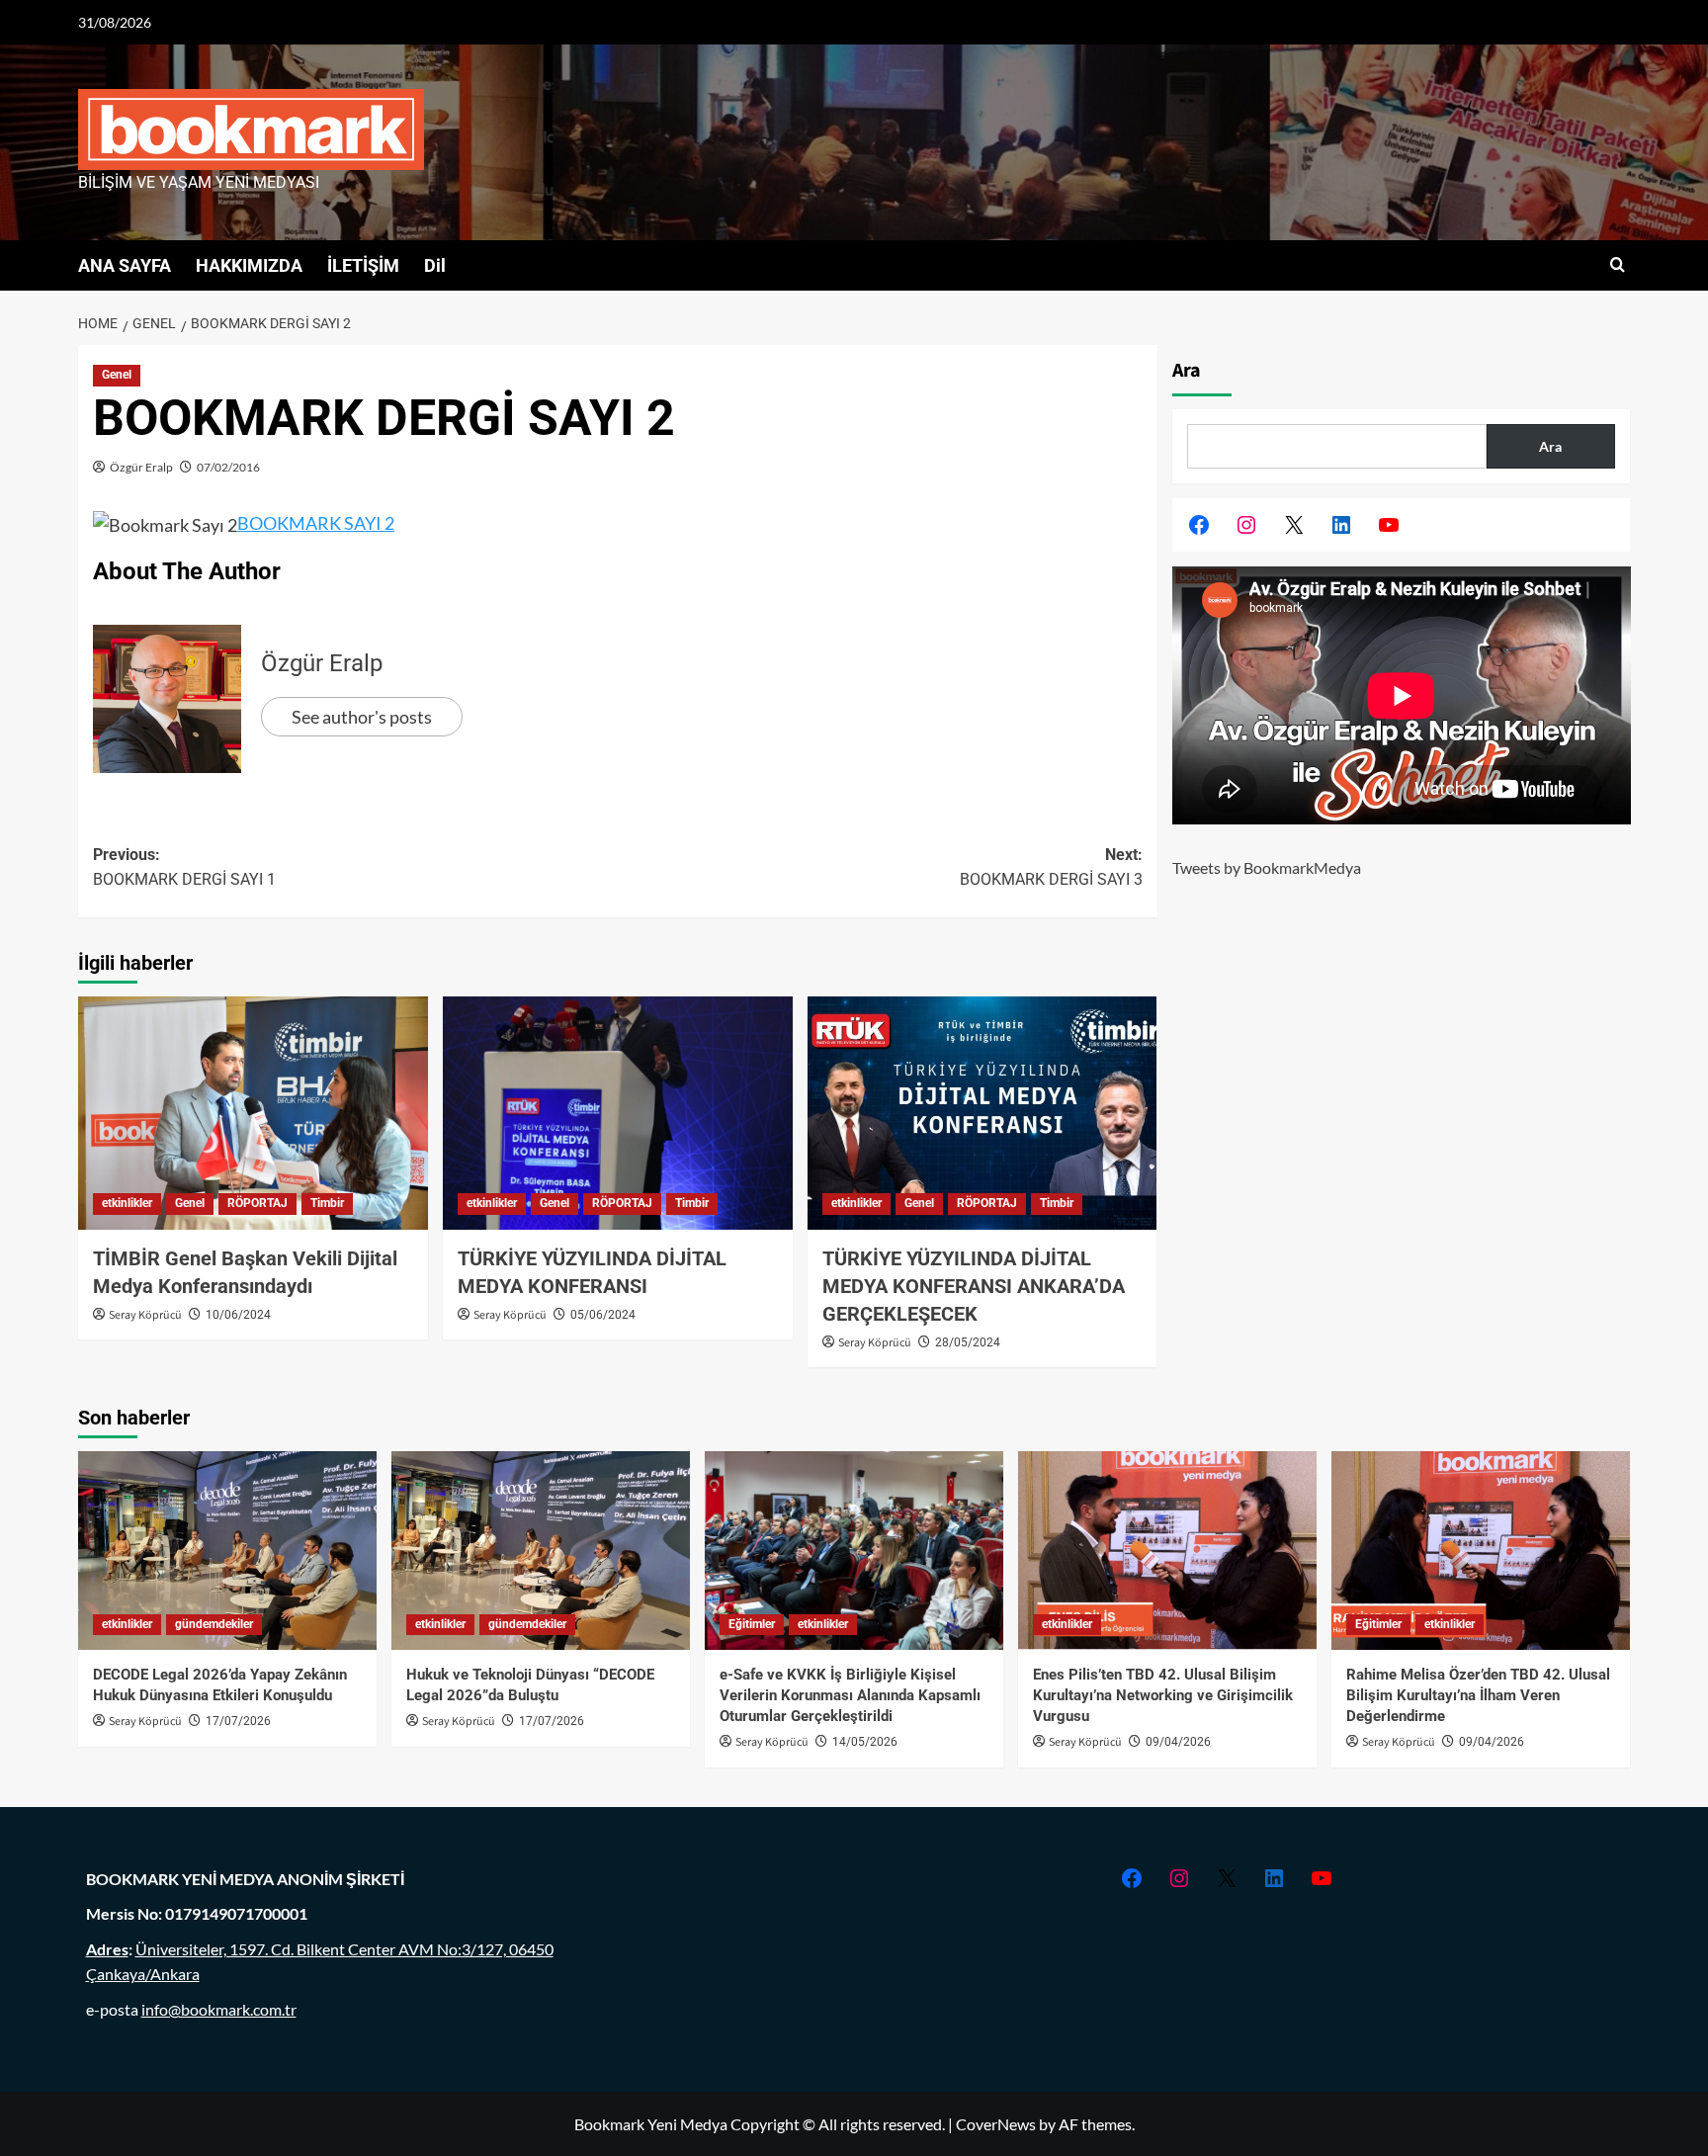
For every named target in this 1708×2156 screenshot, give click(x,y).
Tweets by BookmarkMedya (1267, 867)
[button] (1618, 265)
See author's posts (362, 717)
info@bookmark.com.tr (219, 2009)
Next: (1051, 867)
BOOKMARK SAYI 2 (316, 523)
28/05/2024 (968, 1342)
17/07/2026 (238, 1721)
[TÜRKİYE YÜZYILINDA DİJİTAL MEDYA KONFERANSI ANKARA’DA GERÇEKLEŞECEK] (982, 1113)
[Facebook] (1199, 525)
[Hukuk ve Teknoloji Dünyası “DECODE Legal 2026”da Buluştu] (541, 1551)
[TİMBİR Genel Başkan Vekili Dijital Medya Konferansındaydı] (253, 1113)
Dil (435, 265)
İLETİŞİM (363, 265)
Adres (107, 1949)
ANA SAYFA (125, 265)
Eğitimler (752, 1624)
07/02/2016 (228, 467)
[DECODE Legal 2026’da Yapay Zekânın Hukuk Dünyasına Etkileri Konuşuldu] (227, 1551)
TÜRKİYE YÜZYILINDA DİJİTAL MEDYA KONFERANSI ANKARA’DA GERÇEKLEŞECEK (974, 1286)
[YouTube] (1389, 525)
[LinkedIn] (1341, 525)
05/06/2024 (603, 1315)
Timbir (327, 1203)
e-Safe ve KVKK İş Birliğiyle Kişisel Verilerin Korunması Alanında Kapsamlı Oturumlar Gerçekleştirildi (850, 1695)
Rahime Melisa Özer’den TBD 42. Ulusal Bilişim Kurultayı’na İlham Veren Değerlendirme (1478, 1695)
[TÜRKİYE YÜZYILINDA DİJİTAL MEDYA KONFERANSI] (618, 1113)
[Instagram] (1246, 525)
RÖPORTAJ (257, 1203)
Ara (1187, 371)
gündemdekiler (214, 1624)
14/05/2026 (865, 1742)
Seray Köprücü (145, 1315)
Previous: (184, 867)
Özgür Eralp (141, 467)
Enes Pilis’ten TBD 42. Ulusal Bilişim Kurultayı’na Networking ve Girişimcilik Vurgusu (1163, 1695)
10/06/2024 (238, 1315)
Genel (117, 375)
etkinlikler (127, 1203)
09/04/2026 (1178, 1742)
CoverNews (996, 2124)
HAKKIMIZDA (249, 265)
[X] (1294, 525)
